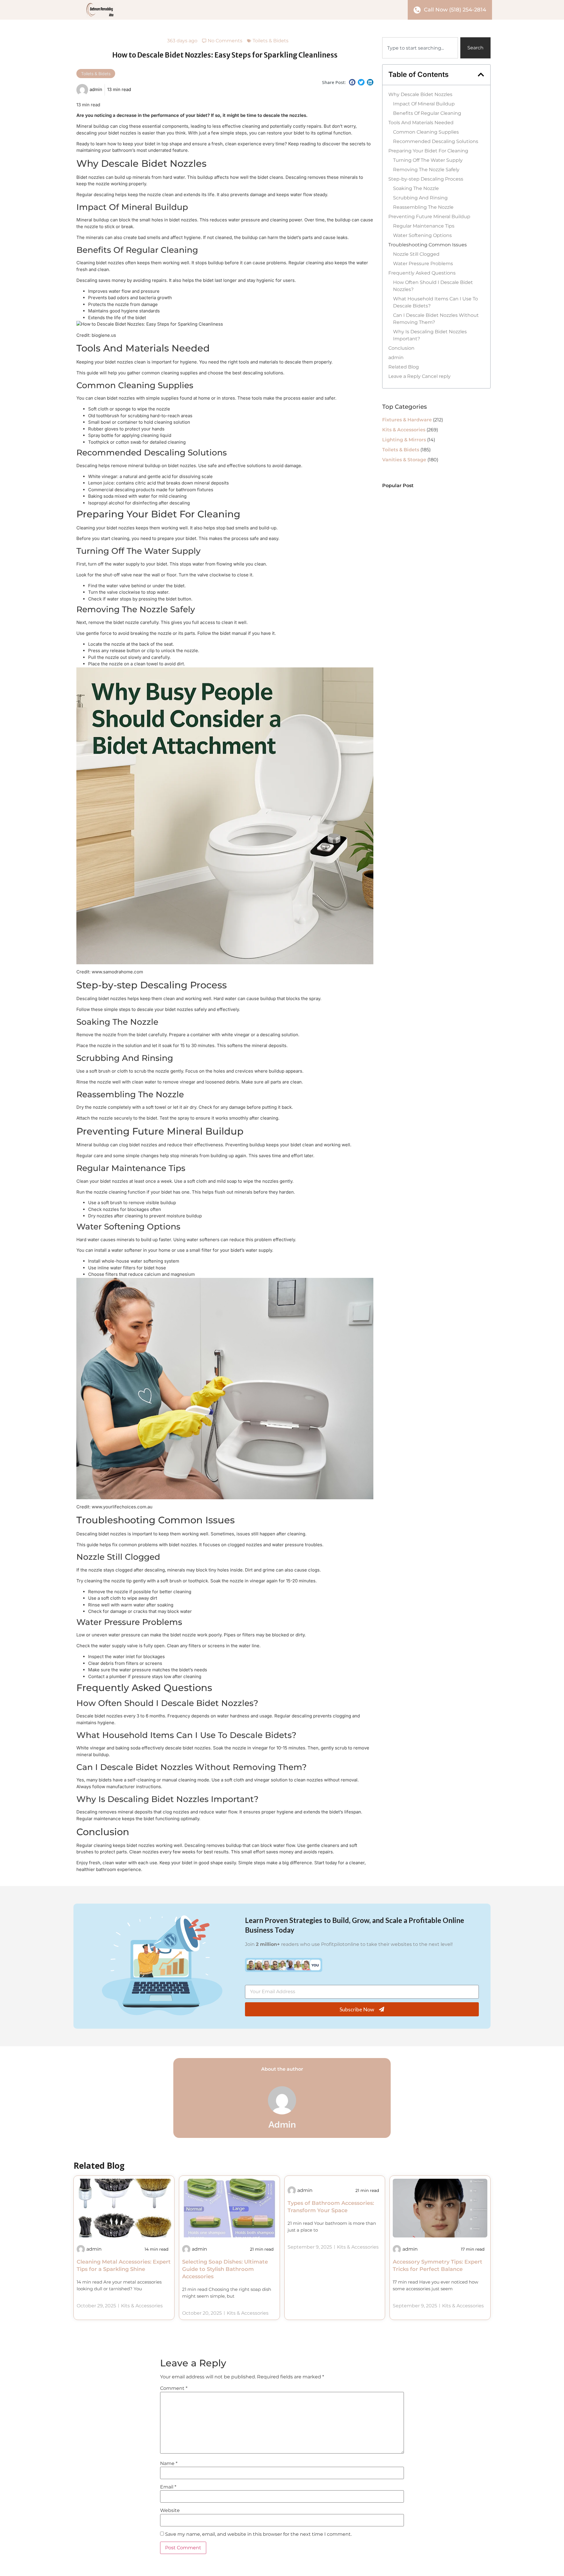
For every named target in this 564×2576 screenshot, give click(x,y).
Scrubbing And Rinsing (420, 198)
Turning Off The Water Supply (428, 160)
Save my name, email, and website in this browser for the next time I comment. (258, 2534)
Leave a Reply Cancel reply (419, 376)
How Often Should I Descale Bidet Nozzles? (433, 286)
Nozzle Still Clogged (416, 254)
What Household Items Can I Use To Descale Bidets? (435, 302)
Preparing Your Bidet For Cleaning (428, 151)
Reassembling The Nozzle (423, 207)
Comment (174, 2388)
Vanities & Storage (404, 460)
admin (396, 357)
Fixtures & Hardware (407, 420)
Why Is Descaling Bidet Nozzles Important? (430, 335)
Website (170, 2511)
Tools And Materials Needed (421, 123)
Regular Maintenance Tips (424, 226)
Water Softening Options (422, 235)
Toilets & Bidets (271, 41)
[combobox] (420, 48)
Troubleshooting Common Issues (428, 245)
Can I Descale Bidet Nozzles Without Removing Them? (436, 319)
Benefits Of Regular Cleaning (427, 113)
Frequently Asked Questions (422, 273)
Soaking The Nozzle (416, 188)
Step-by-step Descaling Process (426, 179)
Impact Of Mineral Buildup (424, 104)
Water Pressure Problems (423, 264)
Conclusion (401, 348)
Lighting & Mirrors (404, 440)
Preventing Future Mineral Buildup (429, 217)
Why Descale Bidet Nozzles (420, 94)
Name (169, 2464)
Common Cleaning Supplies (426, 132)
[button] (352, 82)
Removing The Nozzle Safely (426, 170)
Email (168, 2487)
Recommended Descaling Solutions (436, 141)
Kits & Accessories (404, 430)
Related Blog (404, 367)
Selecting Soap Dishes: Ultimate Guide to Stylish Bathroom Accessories (225, 2269)
